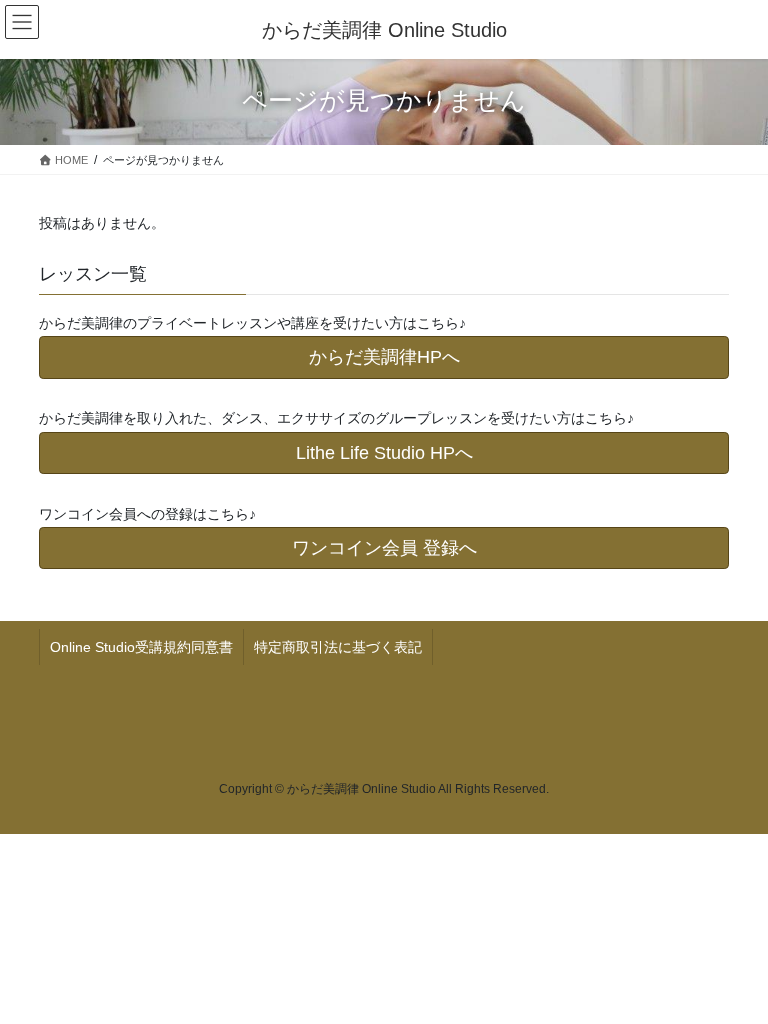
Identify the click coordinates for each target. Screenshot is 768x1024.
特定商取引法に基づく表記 (338, 647)
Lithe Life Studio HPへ (384, 453)
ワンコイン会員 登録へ (384, 548)
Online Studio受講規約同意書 (141, 647)
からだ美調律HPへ (384, 357)
